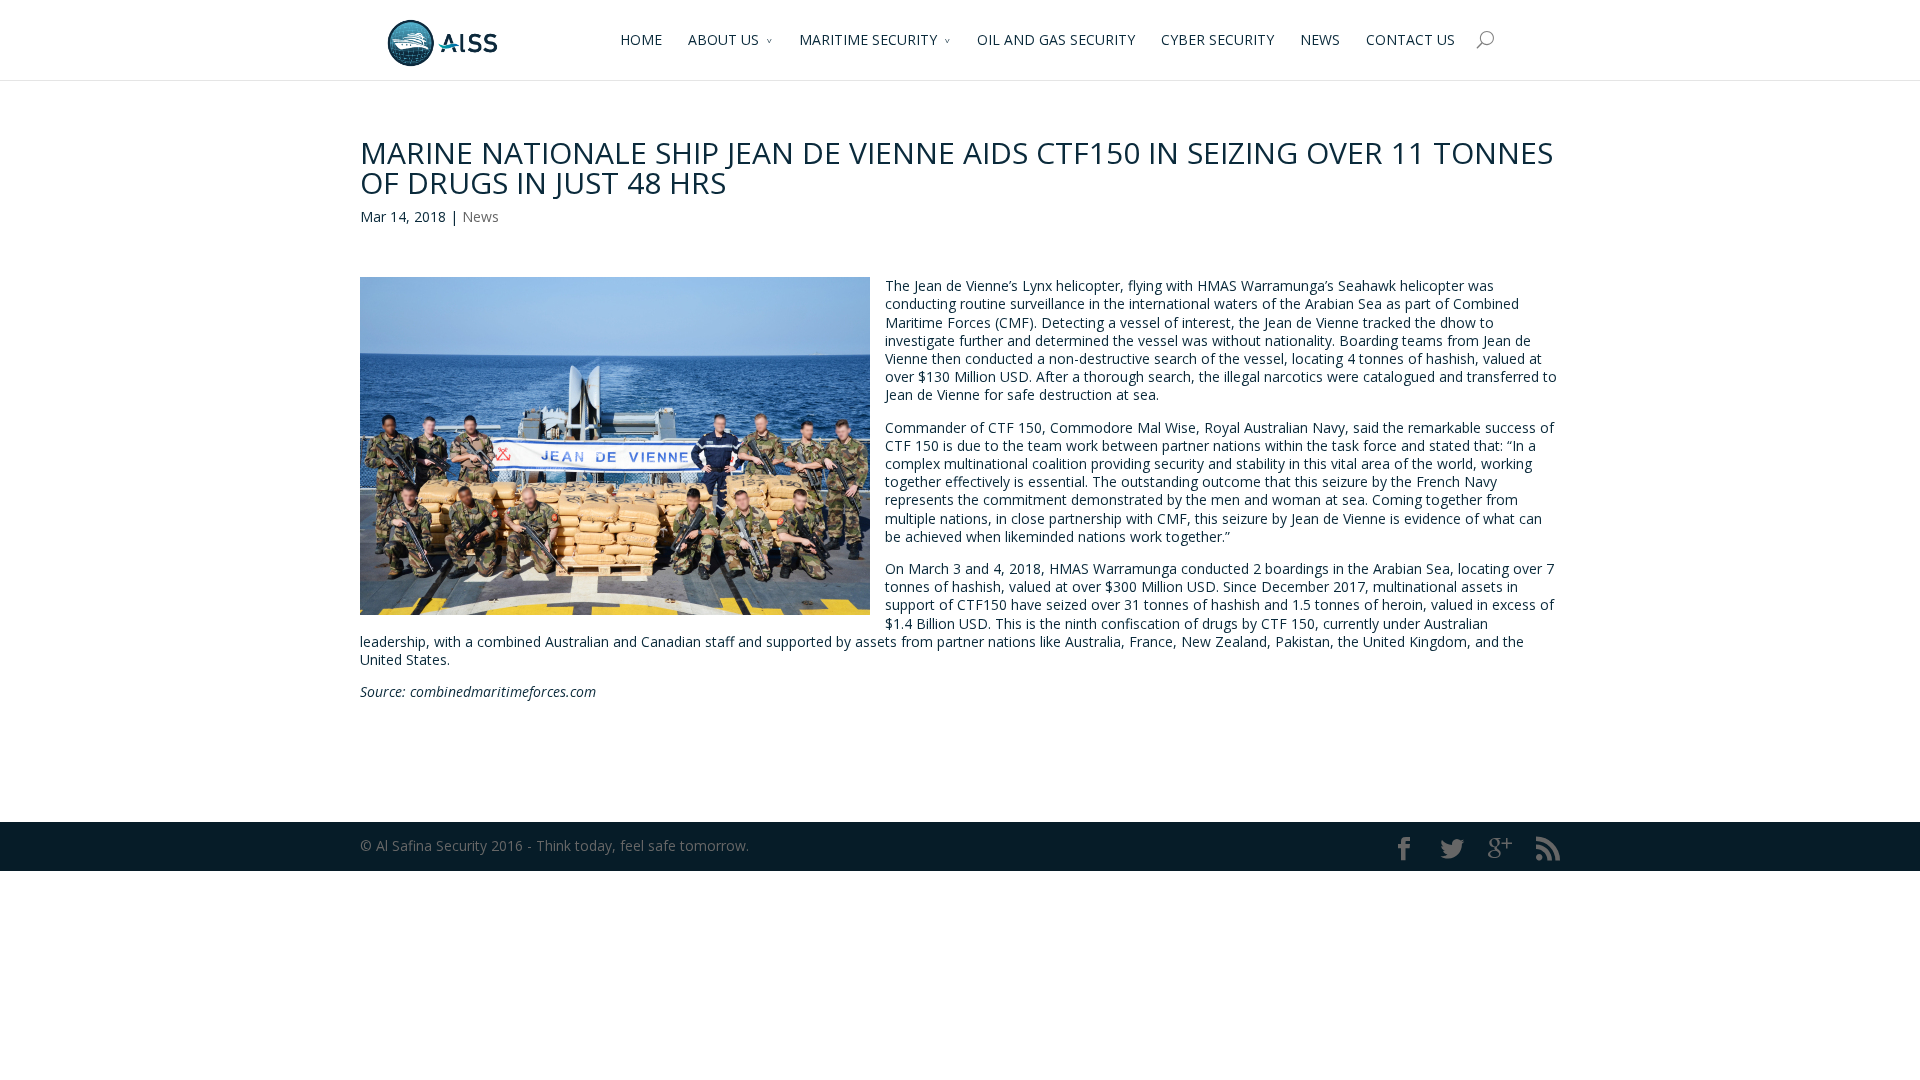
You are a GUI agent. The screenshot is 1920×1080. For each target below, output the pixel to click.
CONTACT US (1410, 39)
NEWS (1320, 39)
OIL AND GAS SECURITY (1056, 39)
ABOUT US (723, 39)
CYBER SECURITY (1217, 39)
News (480, 216)
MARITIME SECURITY (868, 39)
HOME (641, 39)
